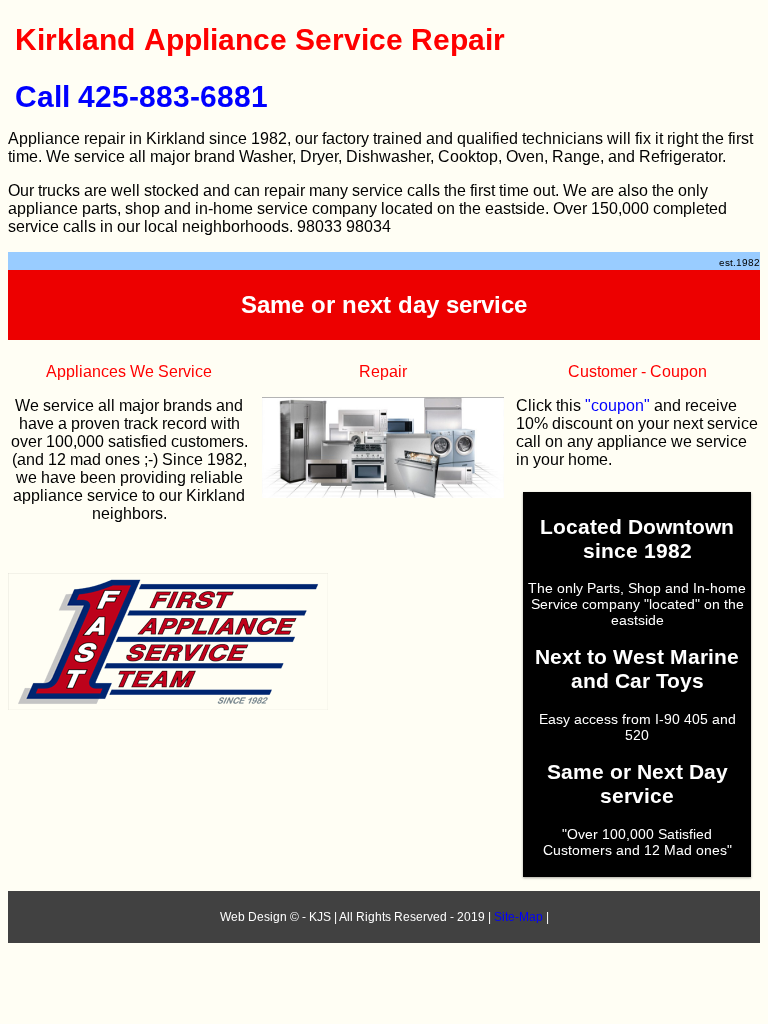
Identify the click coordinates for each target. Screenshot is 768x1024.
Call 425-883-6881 (141, 96)
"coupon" (617, 405)
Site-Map (518, 917)
